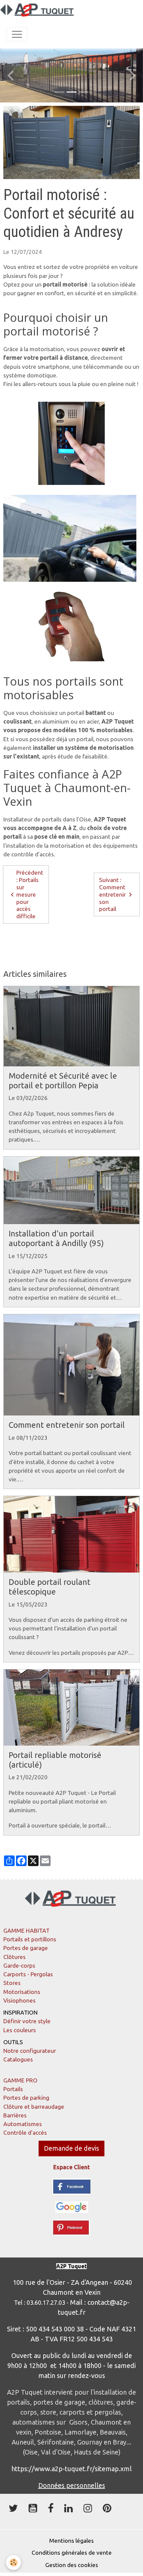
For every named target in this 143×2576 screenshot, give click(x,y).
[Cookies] (13, 2563)
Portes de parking (26, 2098)
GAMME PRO (20, 2080)
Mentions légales (71, 2541)
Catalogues (18, 2059)
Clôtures (14, 1957)
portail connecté (79, 942)
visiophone (21, 955)
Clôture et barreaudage (34, 2107)
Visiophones (19, 2000)
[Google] (72, 2206)
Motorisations (22, 1992)
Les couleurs (20, 2030)
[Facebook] (71, 2186)
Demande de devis (71, 2148)
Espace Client (71, 2167)
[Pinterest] (71, 2227)
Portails (13, 2089)
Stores (12, 1983)
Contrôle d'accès (25, 2133)
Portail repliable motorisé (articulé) (55, 1760)
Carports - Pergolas (28, 1974)
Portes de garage (26, 1948)
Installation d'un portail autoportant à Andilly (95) (56, 1238)
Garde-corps (19, 1965)
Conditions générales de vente (72, 2553)
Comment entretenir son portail (67, 1425)
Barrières (15, 2115)
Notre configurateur (30, 2051)
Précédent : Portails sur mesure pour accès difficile (30, 894)
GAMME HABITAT (26, 1931)
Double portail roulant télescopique (50, 1587)
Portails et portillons (30, 1939)
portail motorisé (28, 942)
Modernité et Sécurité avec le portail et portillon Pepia (63, 1081)
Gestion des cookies (72, 2565)
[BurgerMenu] (17, 34)
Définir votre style (27, 2021)
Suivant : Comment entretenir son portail (112, 894)
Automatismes (23, 2124)
